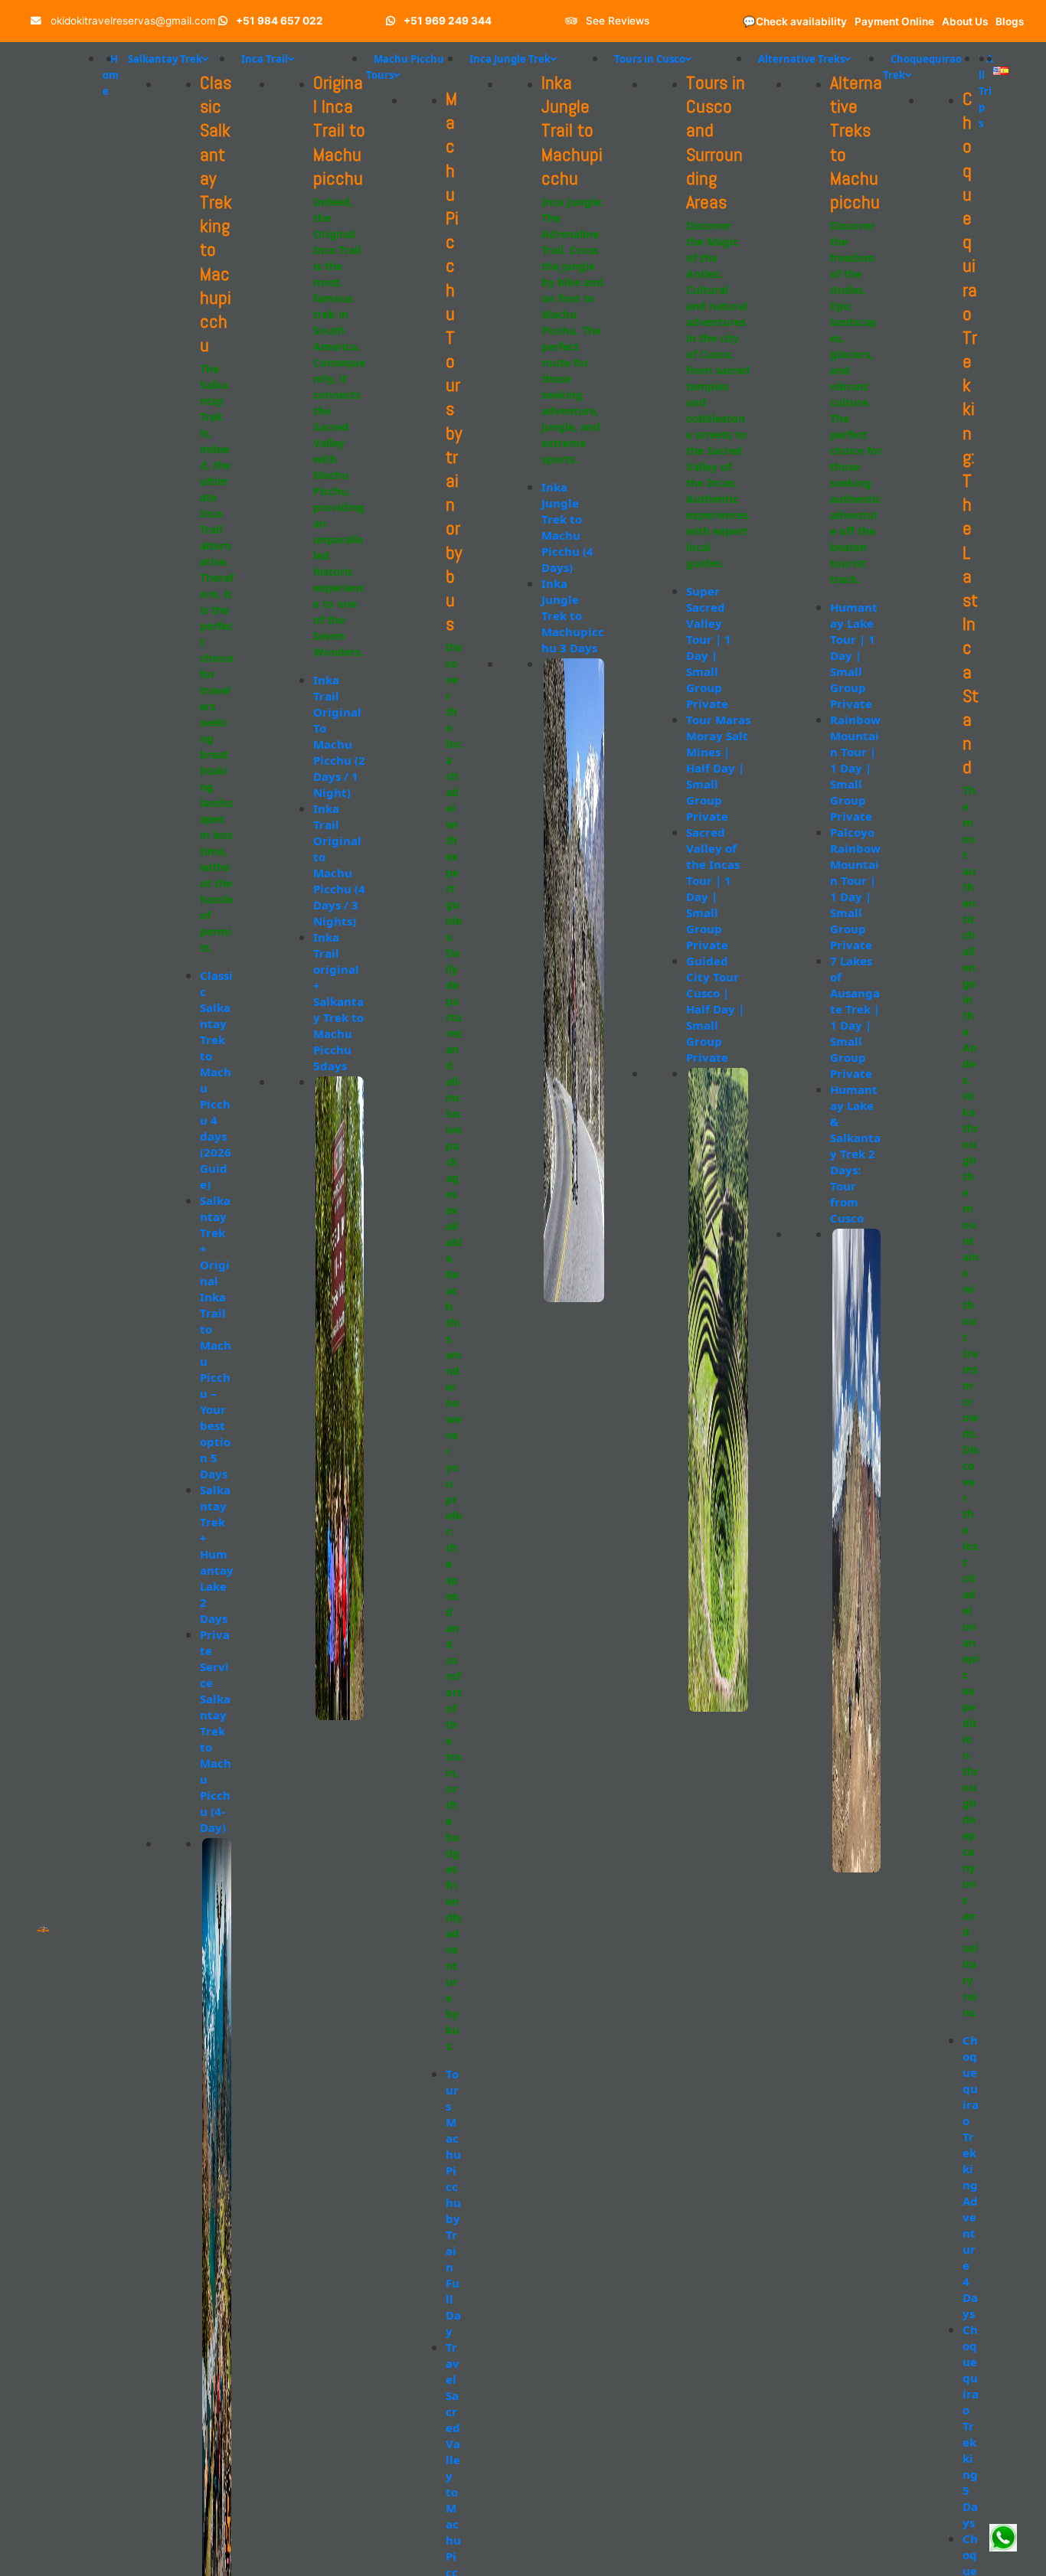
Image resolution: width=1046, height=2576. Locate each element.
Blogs (1010, 21)
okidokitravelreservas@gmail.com (132, 21)
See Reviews (616, 21)
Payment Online (894, 21)
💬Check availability (795, 21)
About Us (965, 21)
